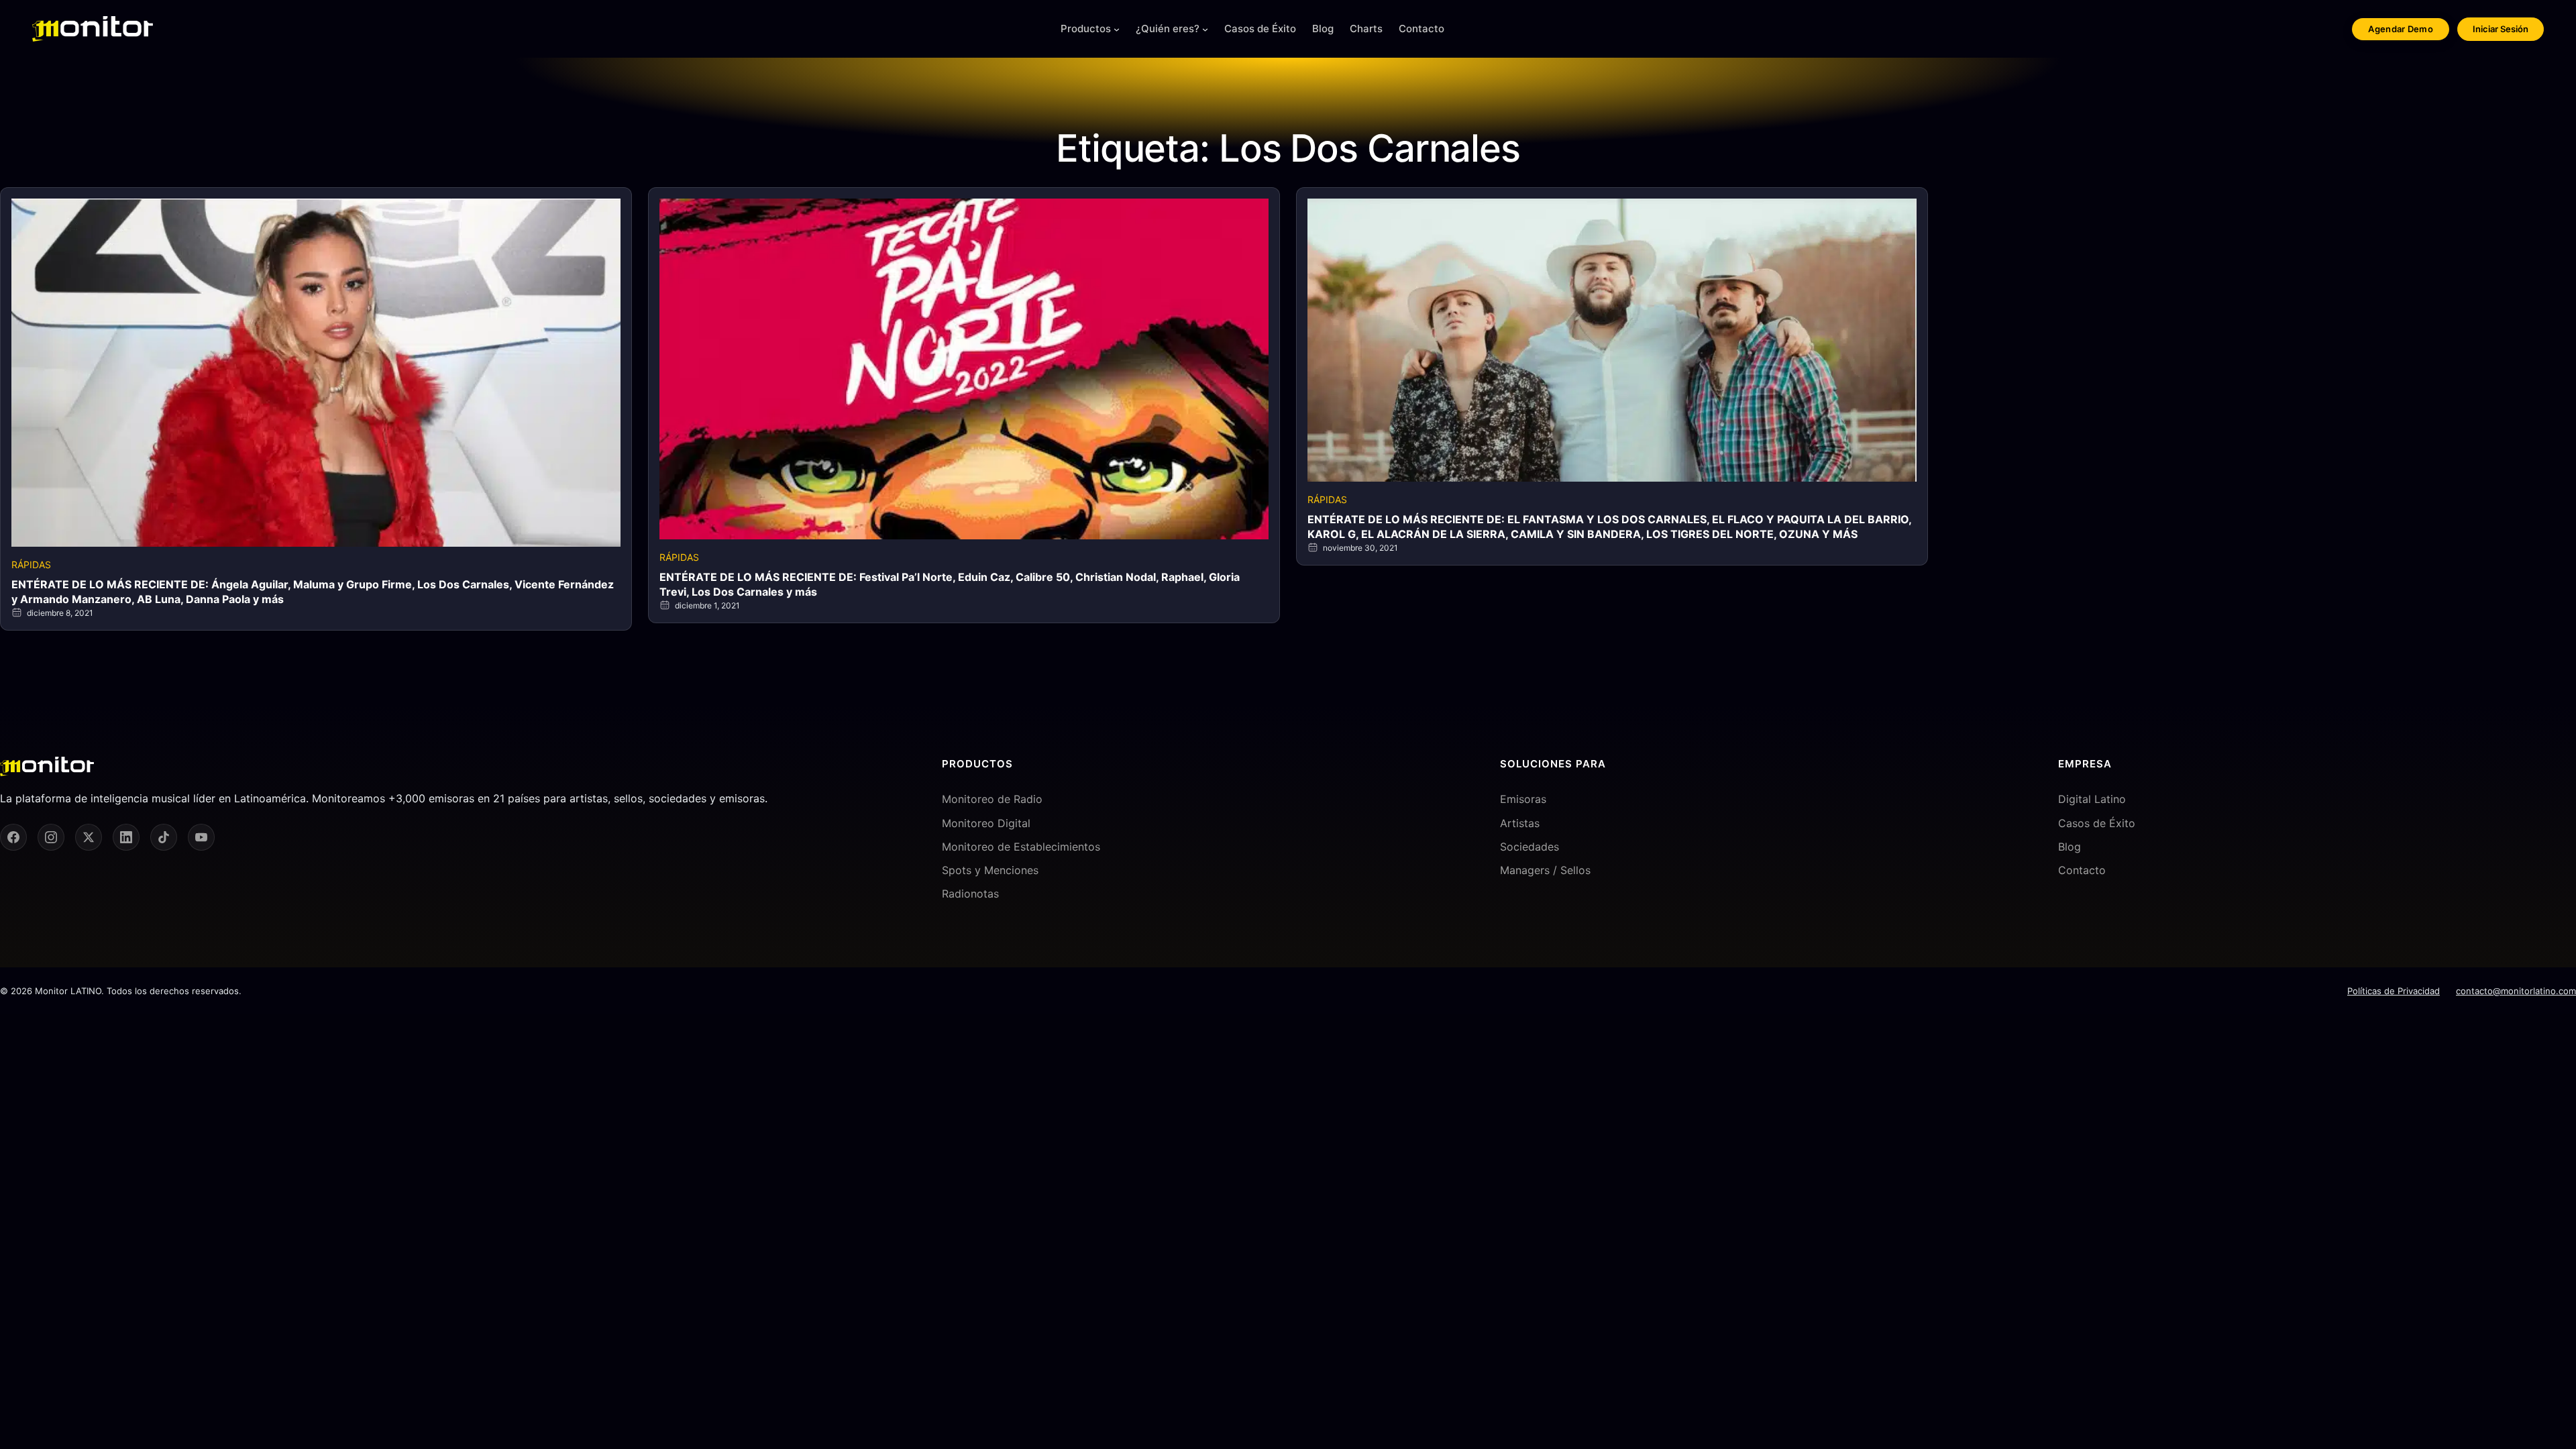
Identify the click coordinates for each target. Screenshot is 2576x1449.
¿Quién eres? (1168, 29)
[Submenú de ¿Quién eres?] (1205, 29)
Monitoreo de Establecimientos (1021, 847)
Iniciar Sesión (2501, 29)
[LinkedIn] (126, 837)
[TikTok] (164, 837)
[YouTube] (201, 837)
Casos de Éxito (2097, 823)
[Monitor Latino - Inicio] (93, 29)
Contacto (2082, 870)
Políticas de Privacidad (2394, 991)
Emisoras (1523, 799)
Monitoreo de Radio (992, 799)
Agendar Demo (2401, 29)
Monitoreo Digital (986, 823)
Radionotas (970, 894)
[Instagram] (51, 837)
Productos (1086, 29)
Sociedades (1529, 847)
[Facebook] (13, 837)
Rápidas (31, 565)
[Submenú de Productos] (1117, 29)
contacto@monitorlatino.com (2516, 991)
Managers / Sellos (1545, 870)
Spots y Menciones (990, 870)
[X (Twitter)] (89, 837)
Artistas (1520, 823)
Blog (2070, 847)
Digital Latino (2092, 799)
